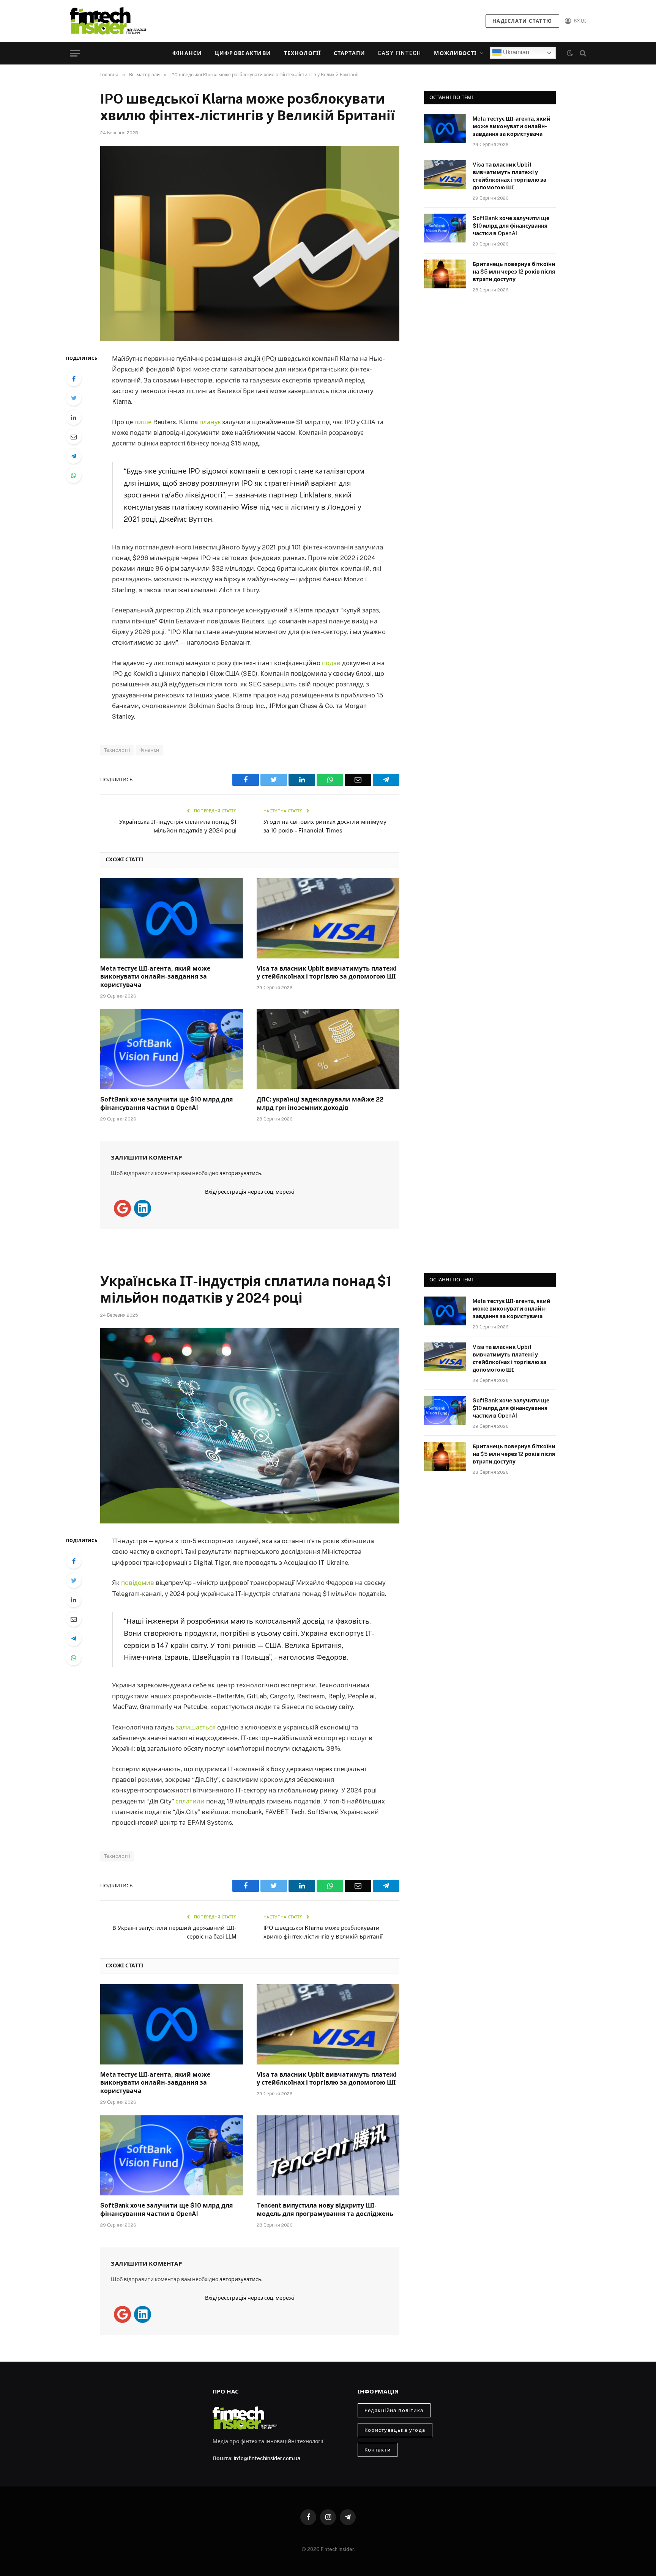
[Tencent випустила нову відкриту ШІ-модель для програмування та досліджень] (328, 2156)
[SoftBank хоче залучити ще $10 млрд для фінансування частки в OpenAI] (172, 1050)
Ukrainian (515, 52)
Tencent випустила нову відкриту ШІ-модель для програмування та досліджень (325, 2210)
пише (143, 422)
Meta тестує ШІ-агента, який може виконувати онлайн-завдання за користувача (155, 977)
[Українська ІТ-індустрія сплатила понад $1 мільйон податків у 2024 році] (250, 1426)
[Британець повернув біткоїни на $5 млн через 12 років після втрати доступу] (445, 274)
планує (210, 422)
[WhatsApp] (74, 475)
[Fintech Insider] (108, 21)
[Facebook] (74, 379)
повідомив (138, 1583)
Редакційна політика (394, 2410)
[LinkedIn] (74, 417)
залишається (196, 1727)
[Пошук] (582, 53)
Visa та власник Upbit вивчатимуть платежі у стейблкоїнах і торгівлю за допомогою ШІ (327, 973)
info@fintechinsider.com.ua (267, 2458)
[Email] (74, 437)
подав (331, 663)
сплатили (190, 1801)
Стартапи (349, 53)
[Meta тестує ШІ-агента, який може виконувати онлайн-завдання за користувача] (172, 918)
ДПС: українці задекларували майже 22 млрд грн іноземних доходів (320, 1104)
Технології (302, 53)
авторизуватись (240, 1173)
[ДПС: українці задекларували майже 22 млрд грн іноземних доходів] (328, 1050)
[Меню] (75, 53)
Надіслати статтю (522, 21)
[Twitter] (74, 398)
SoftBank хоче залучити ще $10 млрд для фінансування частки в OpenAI (166, 1104)
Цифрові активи (243, 53)
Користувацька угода (395, 2430)
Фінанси (187, 53)
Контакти (378, 2450)
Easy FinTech (400, 53)
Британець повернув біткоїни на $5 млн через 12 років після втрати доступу (514, 272)
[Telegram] (74, 456)
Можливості (455, 53)
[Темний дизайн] (570, 53)
